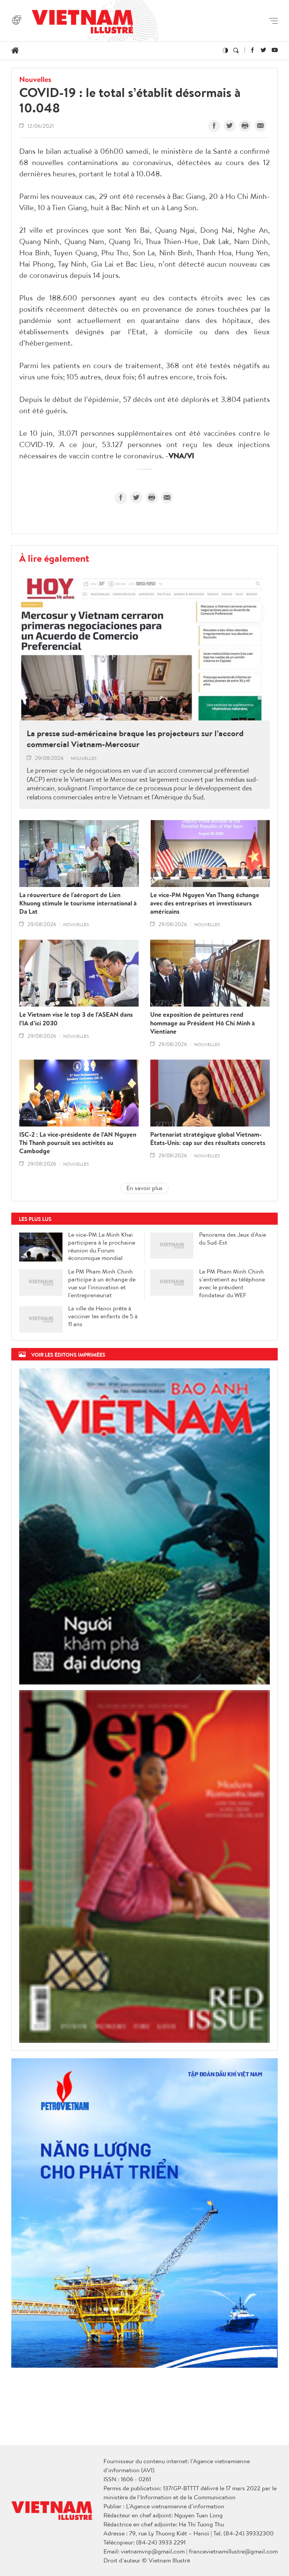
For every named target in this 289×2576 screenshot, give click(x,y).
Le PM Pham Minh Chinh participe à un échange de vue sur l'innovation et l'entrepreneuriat (102, 1283)
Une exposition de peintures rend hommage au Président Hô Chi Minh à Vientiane (202, 1023)
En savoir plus (144, 1188)
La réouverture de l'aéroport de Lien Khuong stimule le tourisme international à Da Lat (78, 903)
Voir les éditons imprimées (68, 1355)
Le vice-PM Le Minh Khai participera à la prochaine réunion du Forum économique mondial (102, 1246)
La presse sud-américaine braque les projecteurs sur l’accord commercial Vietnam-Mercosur (135, 739)
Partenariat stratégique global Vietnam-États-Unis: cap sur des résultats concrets (208, 1139)
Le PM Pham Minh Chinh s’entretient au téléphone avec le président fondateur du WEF (232, 1283)
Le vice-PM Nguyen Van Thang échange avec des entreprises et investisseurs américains (205, 903)
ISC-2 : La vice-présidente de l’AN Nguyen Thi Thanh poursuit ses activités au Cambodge (78, 1143)
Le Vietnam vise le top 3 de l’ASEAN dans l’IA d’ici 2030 (76, 1019)
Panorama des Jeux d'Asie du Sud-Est (233, 1239)
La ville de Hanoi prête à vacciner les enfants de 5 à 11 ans (103, 1316)
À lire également (54, 558)
